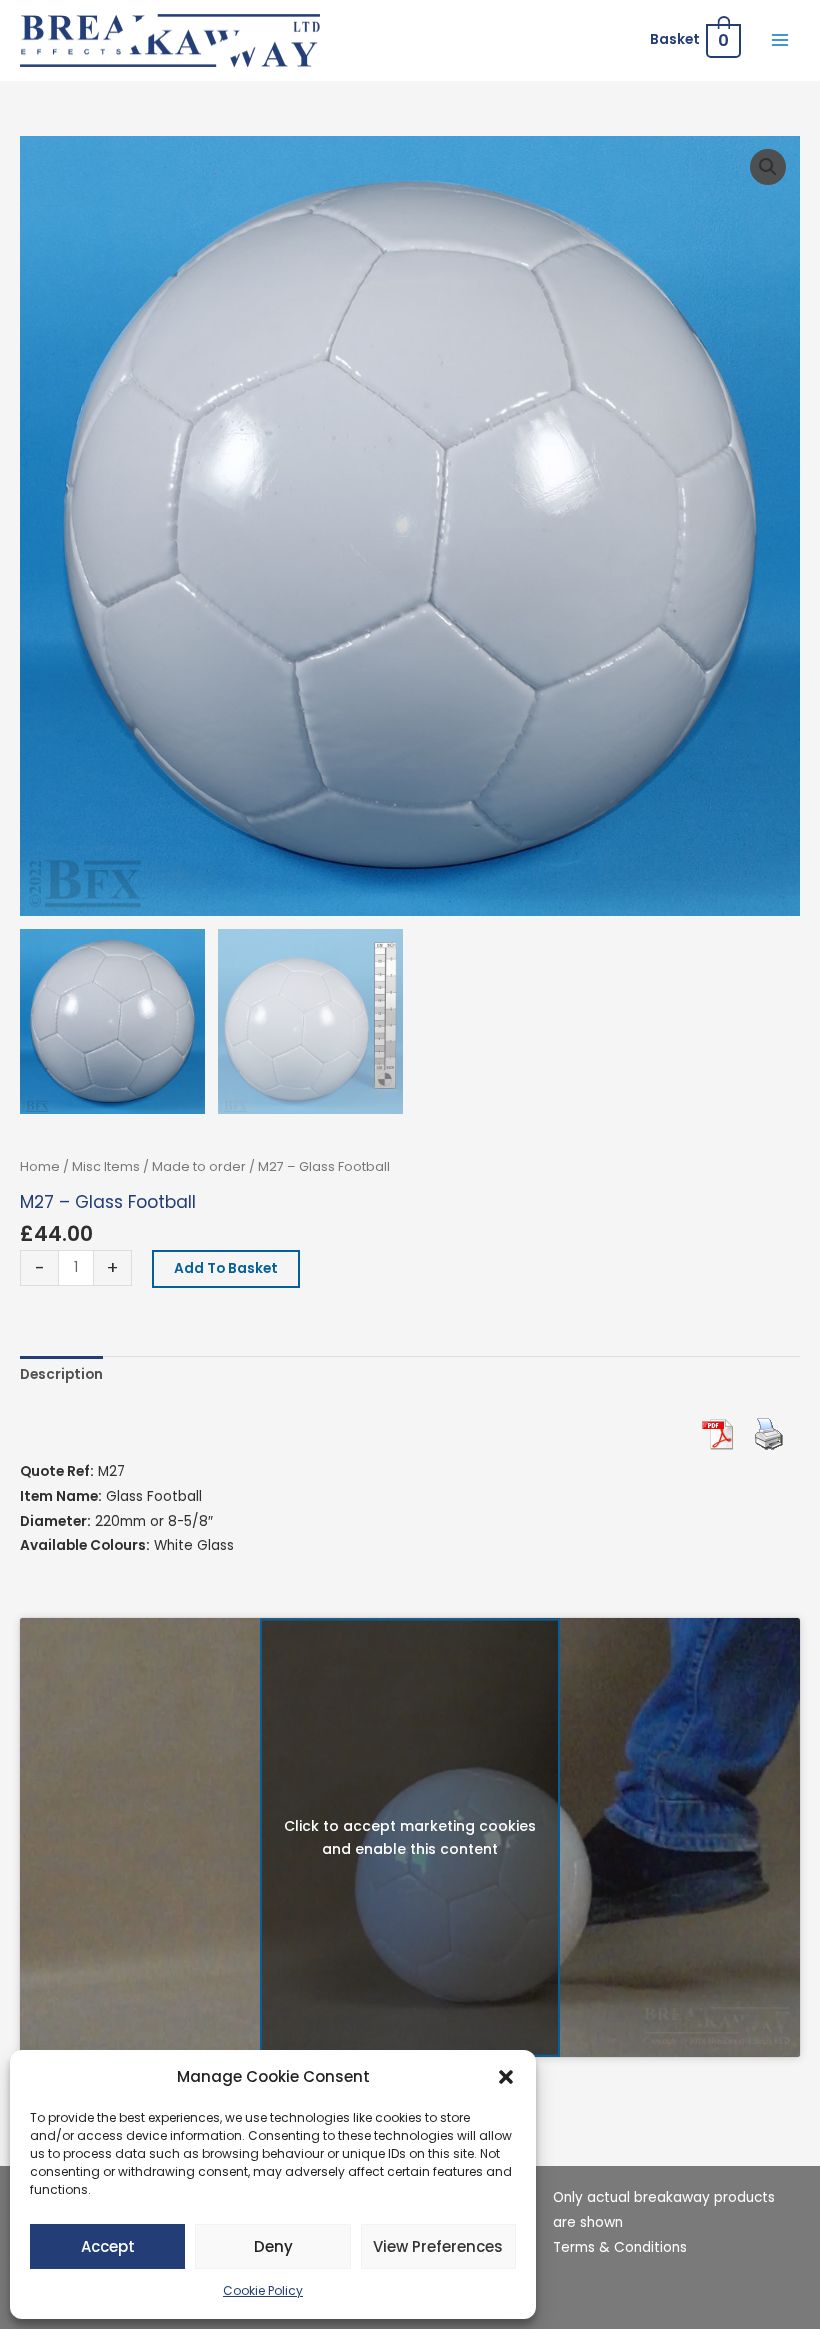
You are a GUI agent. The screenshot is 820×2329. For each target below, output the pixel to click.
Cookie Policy (263, 2290)
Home (40, 1166)
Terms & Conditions (620, 2247)
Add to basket (226, 1268)
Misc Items (106, 1166)
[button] (506, 2077)
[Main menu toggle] (780, 40)
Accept (108, 2246)
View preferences (438, 2246)
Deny (273, 2246)
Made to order (199, 1166)
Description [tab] (61, 1374)
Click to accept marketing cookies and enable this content (410, 1837)
